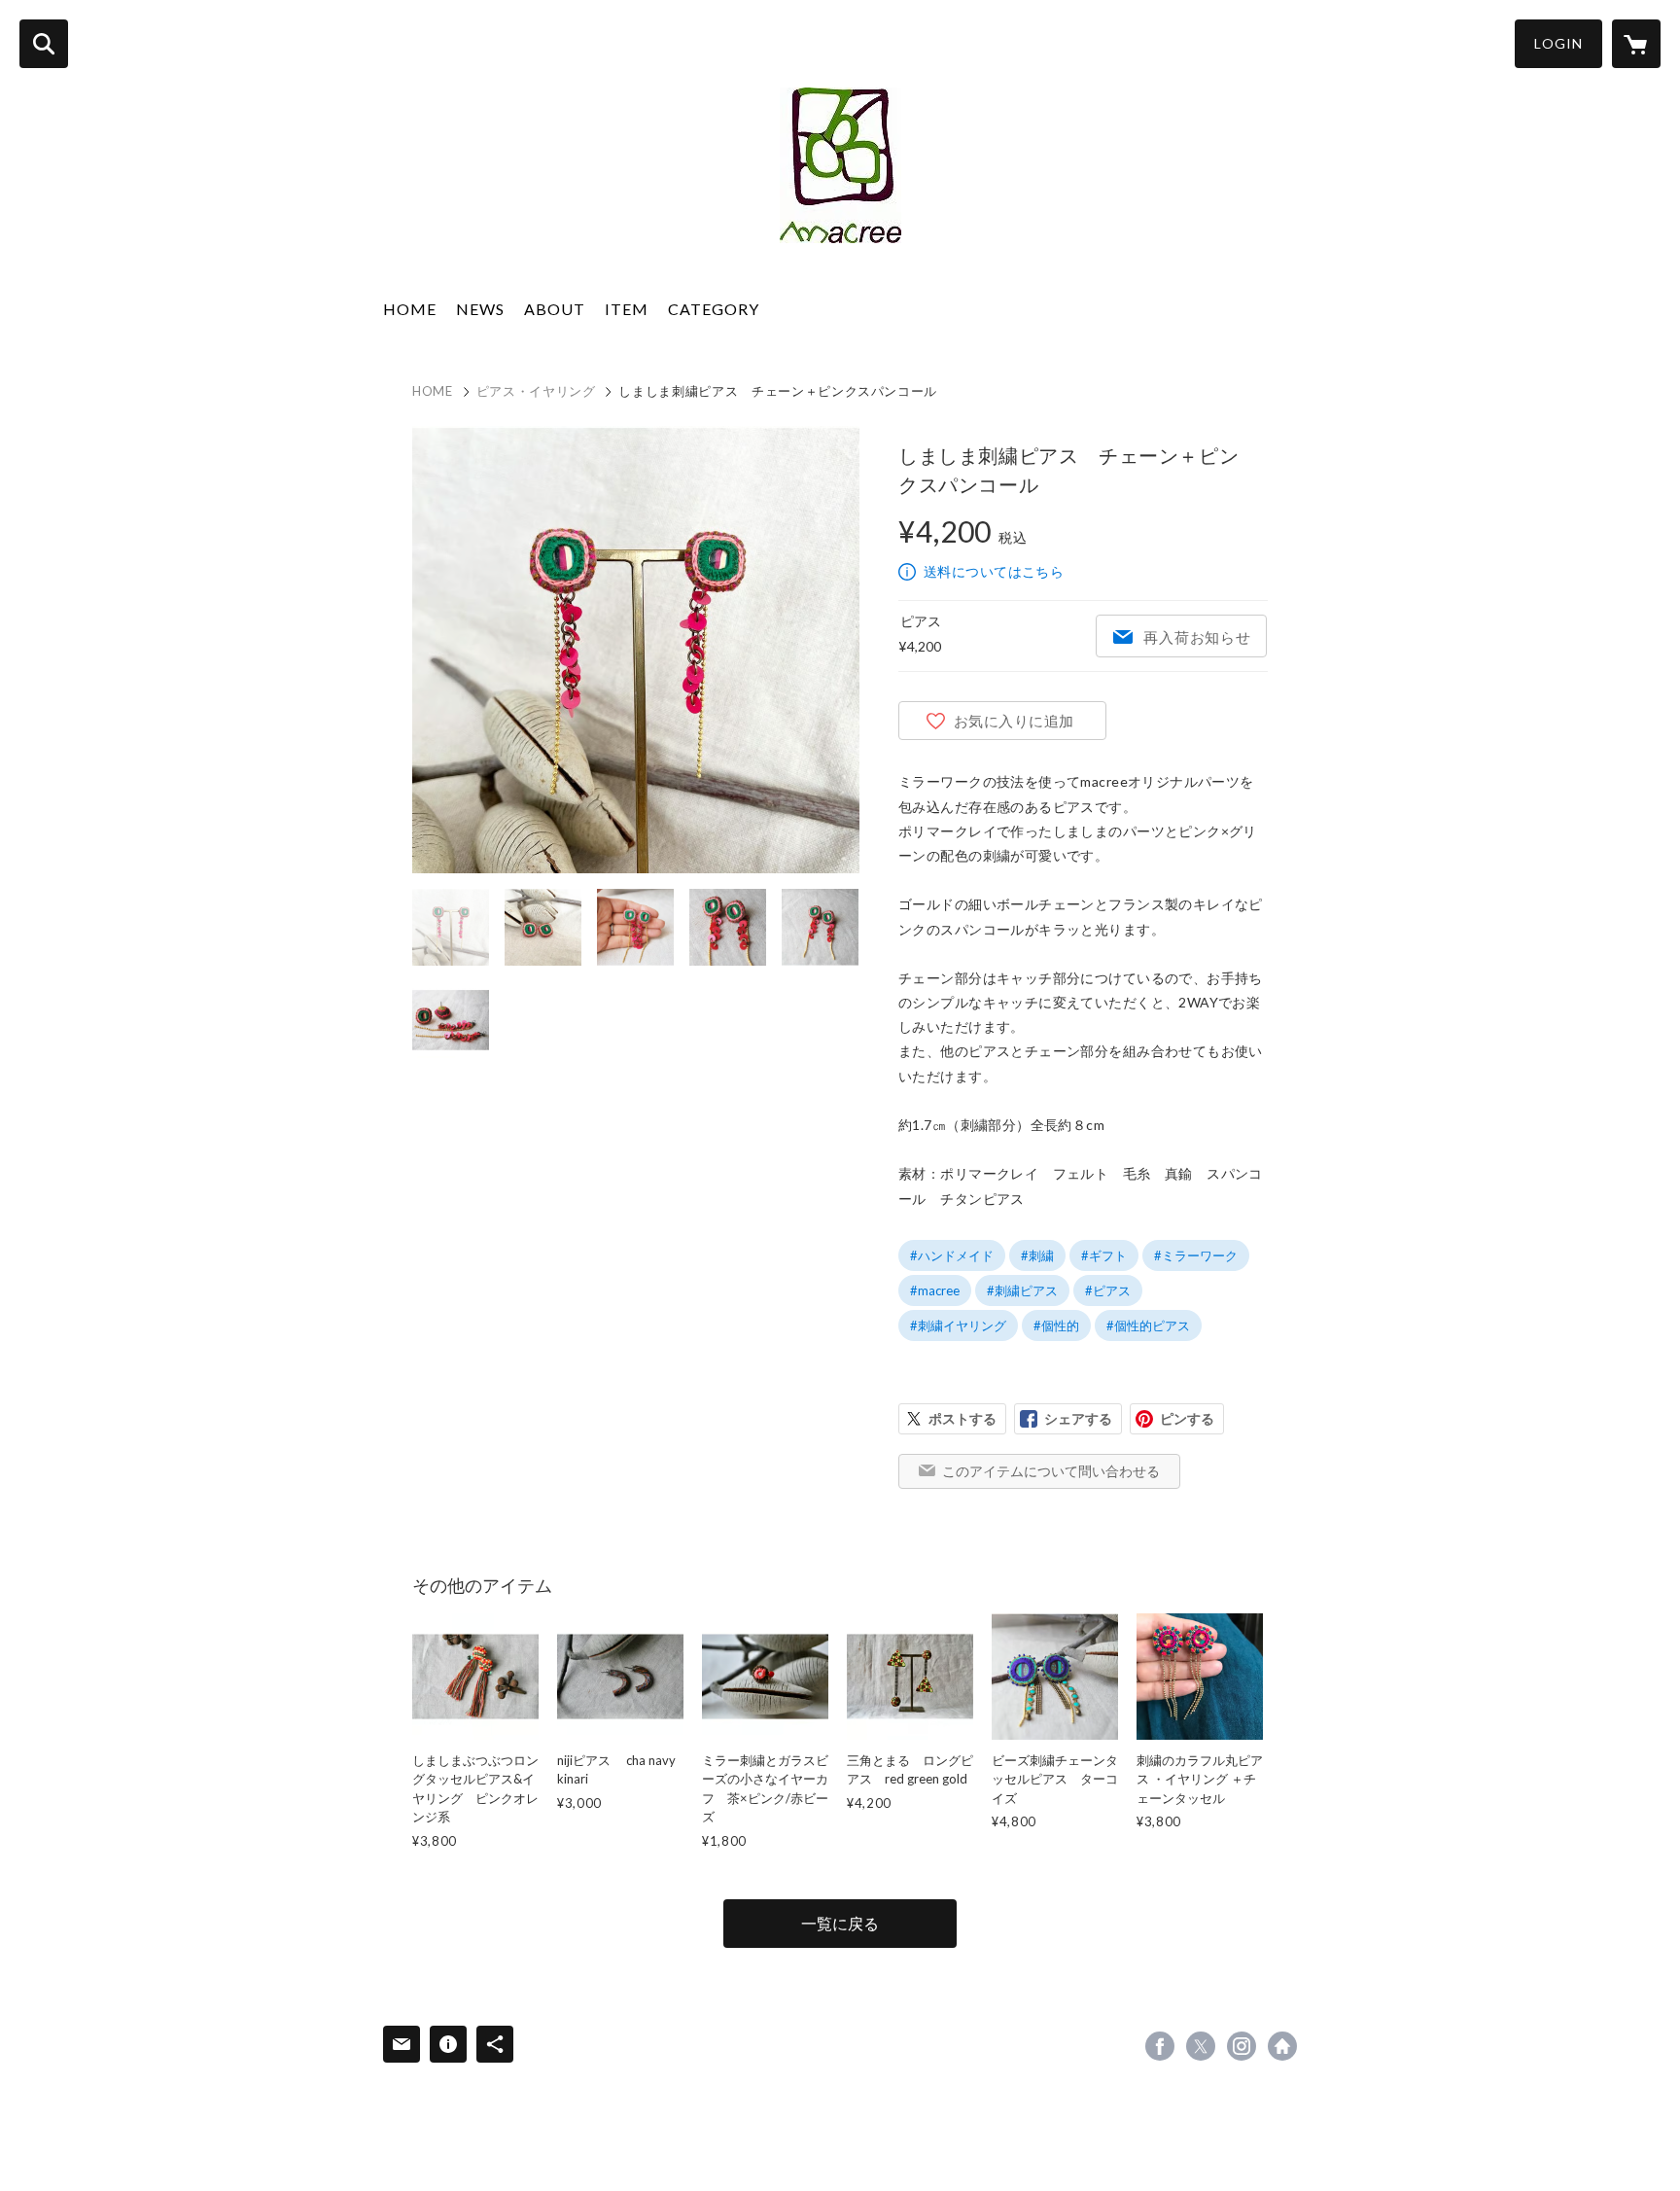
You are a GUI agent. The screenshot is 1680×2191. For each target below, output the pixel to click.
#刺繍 (1037, 1255)
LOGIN (1558, 43)
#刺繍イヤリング (958, 1325)
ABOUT (555, 309)
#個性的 (1056, 1325)
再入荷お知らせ (1197, 637)
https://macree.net (1282, 2046)
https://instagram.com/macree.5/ (1242, 2046)
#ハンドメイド (952, 1255)
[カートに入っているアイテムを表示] (1636, 44)
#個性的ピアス (1148, 1325)
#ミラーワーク (1196, 1255)
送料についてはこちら (994, 571)
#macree (935, 1290)
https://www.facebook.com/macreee (1160, 2046)
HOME (410, 309)
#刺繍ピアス (1022, 1290)
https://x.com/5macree (1201, 2046)
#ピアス (1108, 1290)
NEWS (480, 309)
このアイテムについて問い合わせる (1051, 1471)
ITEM (627, 309)
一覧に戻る (840, 1923)
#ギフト (1104, 1255)
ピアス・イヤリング (536, 391)
